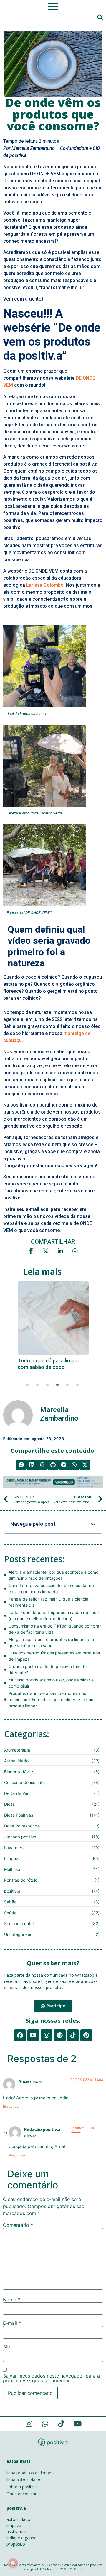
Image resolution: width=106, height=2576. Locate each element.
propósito (16, 2544)
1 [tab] (27, 1385)
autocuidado (18, 2519)
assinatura (16, 2532)
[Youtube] (33, 2035)
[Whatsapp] (45, 2424)
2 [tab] (37, 1385)
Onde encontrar (21, 2494)
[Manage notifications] (13, 2563)
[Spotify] (60, 2035)
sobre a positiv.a (22, 2487)
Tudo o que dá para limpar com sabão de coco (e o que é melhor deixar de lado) (53, 1318)
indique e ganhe (21, 2538)
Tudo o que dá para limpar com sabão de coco (49, 1364)
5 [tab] (67, 1385)
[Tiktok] (73, 2035)
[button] (21, 1465)
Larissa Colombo (45, 585)
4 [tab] (57, 1385)
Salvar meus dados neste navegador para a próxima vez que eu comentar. (51, 2378)
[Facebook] (20, 2035)
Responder (11, 2107)
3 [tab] (47, 1385)
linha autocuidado (23, 2480)
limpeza (14, 2525)
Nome (11, 2300)
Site (7, 2347)
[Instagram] (47, 2035)
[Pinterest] (86, 2035)
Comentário (18, 2225)
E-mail (12, 2323)
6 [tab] (77, 1385)
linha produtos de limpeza (31, 2473)
